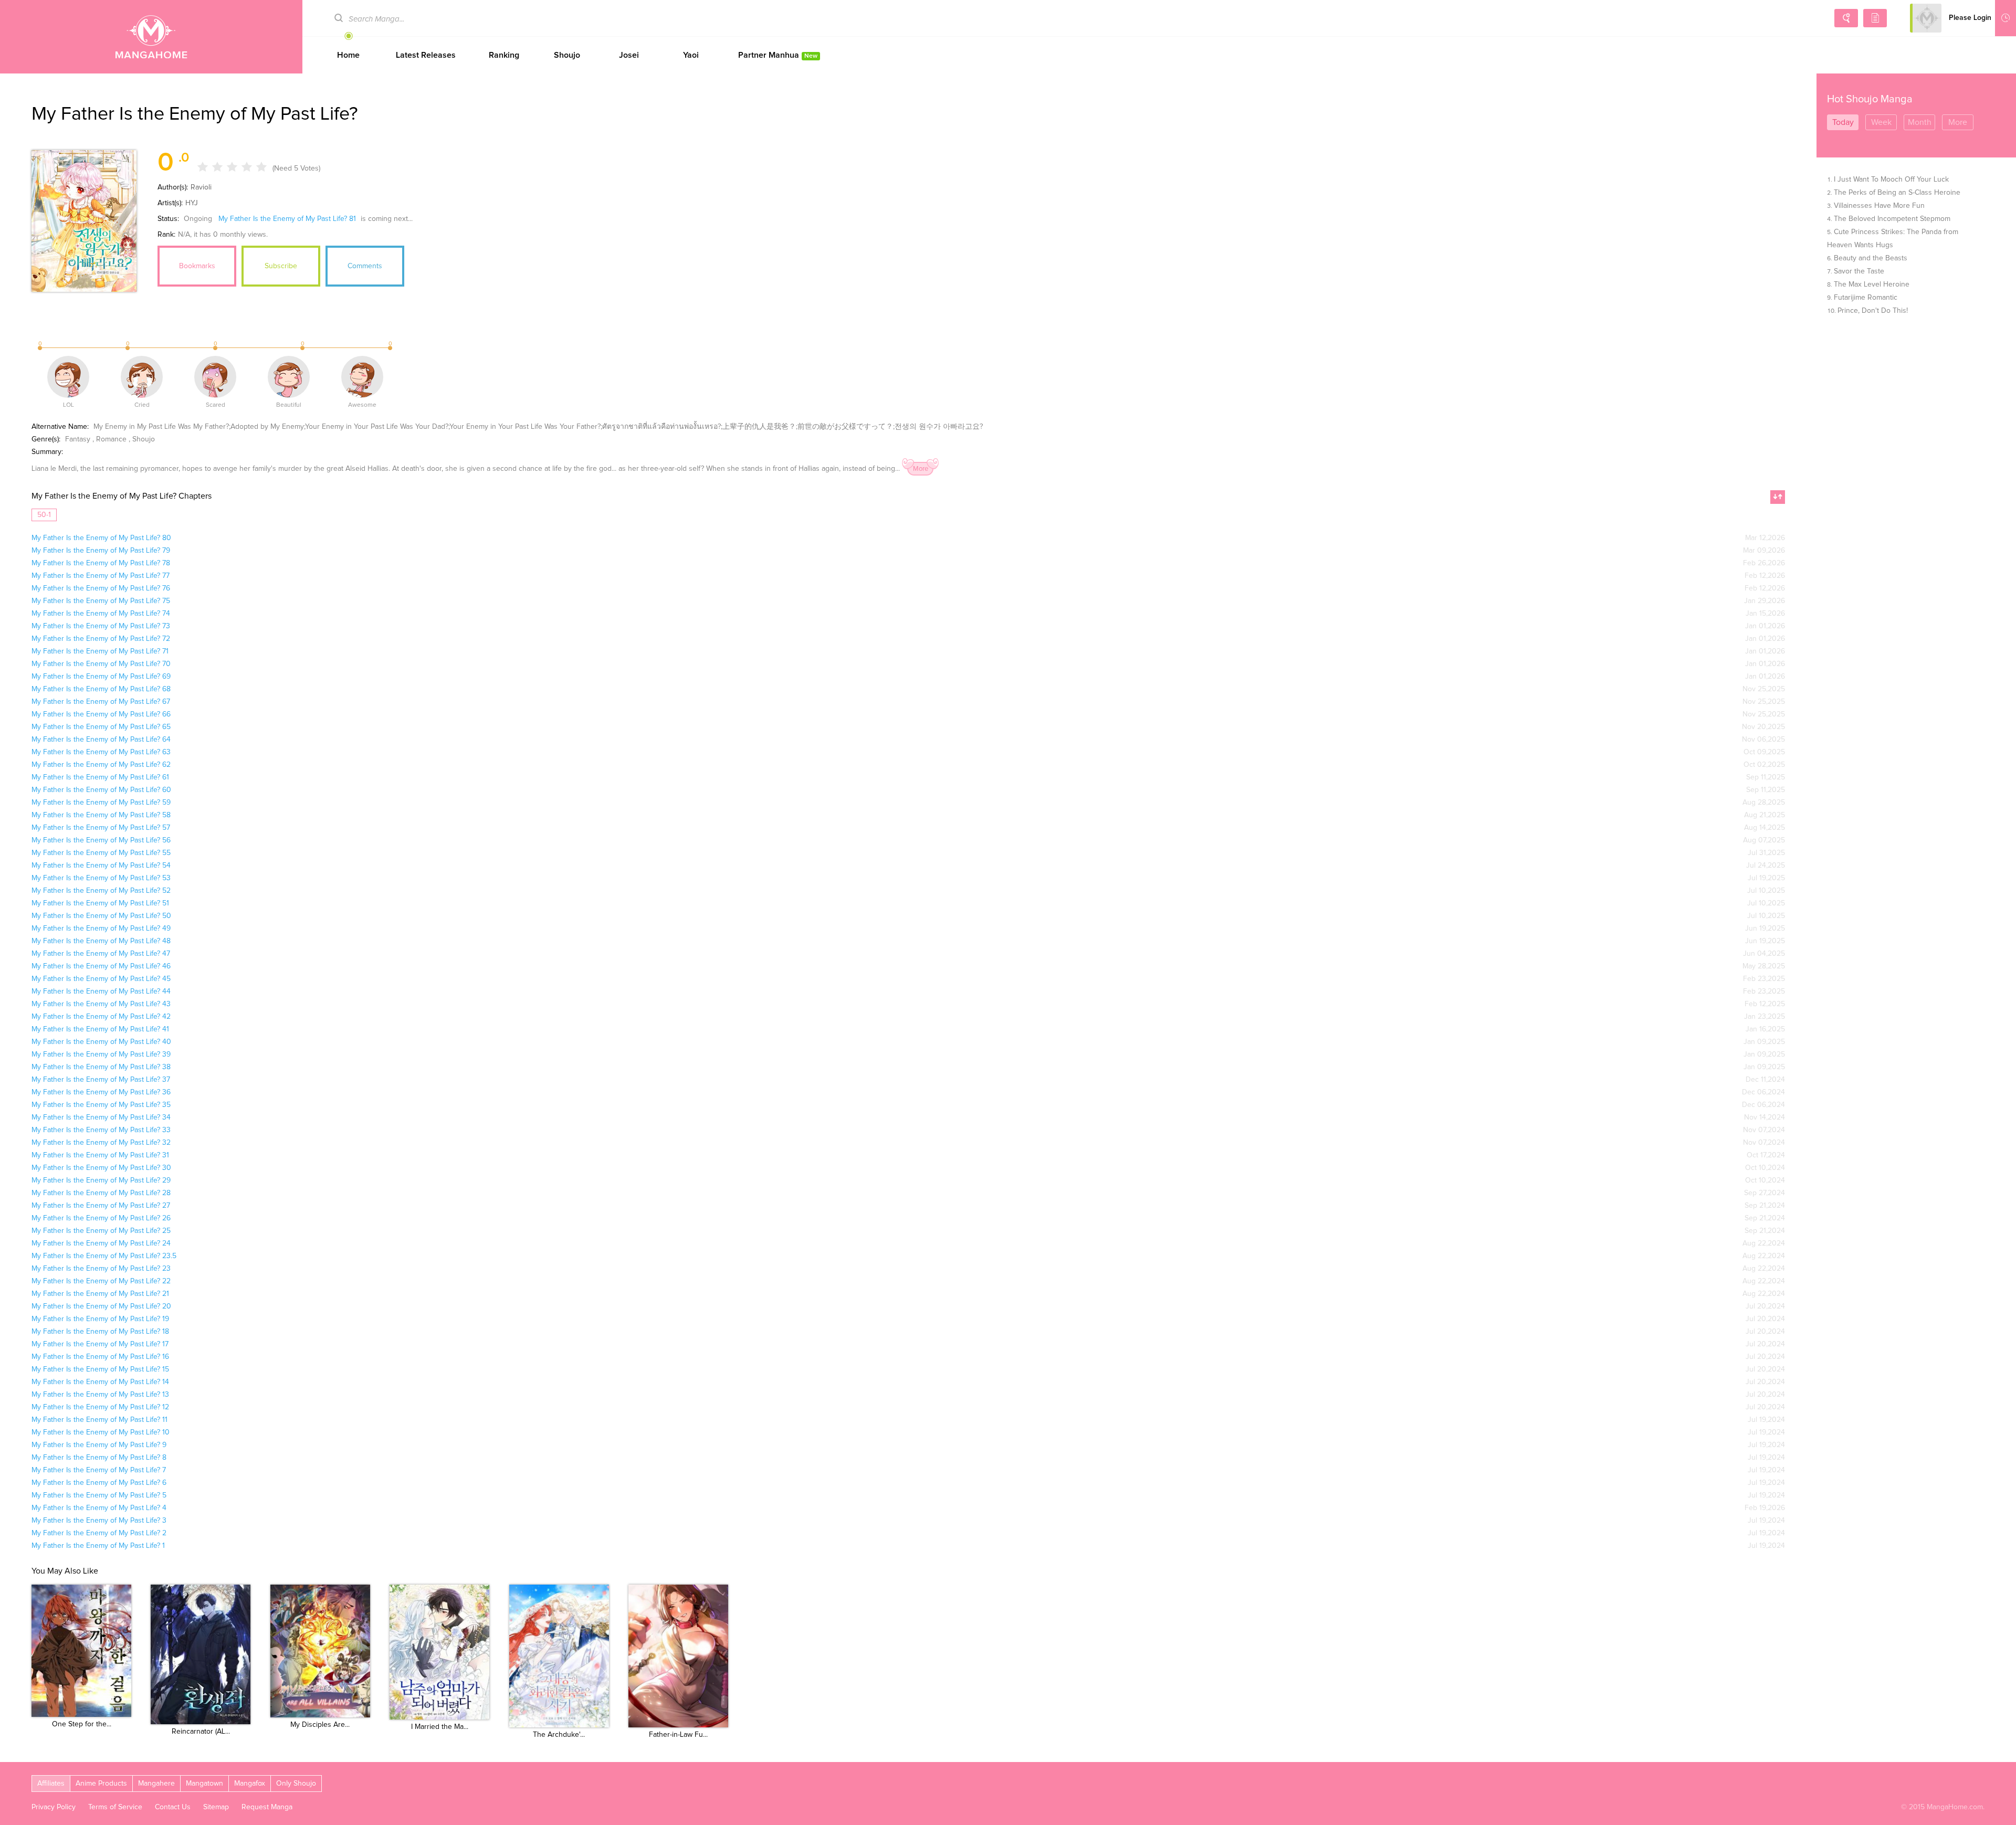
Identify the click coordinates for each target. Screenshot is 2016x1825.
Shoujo (567, 55)
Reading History (2005, 18)
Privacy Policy (54, 1807)
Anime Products (101, 1784)
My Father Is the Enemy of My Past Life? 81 (287, 219)
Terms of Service (115, 1807)
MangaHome (151, 37)
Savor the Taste (1859, 271)
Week (1881, 122)
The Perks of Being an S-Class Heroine (1897, 193)
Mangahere (156, 1784)
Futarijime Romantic (1866, 298)
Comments (365, 266)
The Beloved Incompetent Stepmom (1892, 219)
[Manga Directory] (1875, 18)
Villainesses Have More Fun (1879, 206)
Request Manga (267, 1807)
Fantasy (78, 439)
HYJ (192, 203)
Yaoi (691, 55)
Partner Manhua (778, 55)
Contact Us (173, 1807)
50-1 (44, 515)
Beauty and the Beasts (1871, 258)
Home (348, 55)
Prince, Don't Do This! (1873, 311)
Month (1920, 122)
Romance (111, 439)
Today (1843, 122)
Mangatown (204, 1784)
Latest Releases (426, 55)
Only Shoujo (296, 1784)
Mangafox (250, 1784)
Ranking (504, 55)
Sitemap (216, 1807)
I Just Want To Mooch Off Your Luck (1891, 180)
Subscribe (281, 266)
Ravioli (201, 187)
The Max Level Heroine (1872, 284)
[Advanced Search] (1846, 18)
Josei (629, 55)
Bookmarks (197, 266)
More (921, 469)
